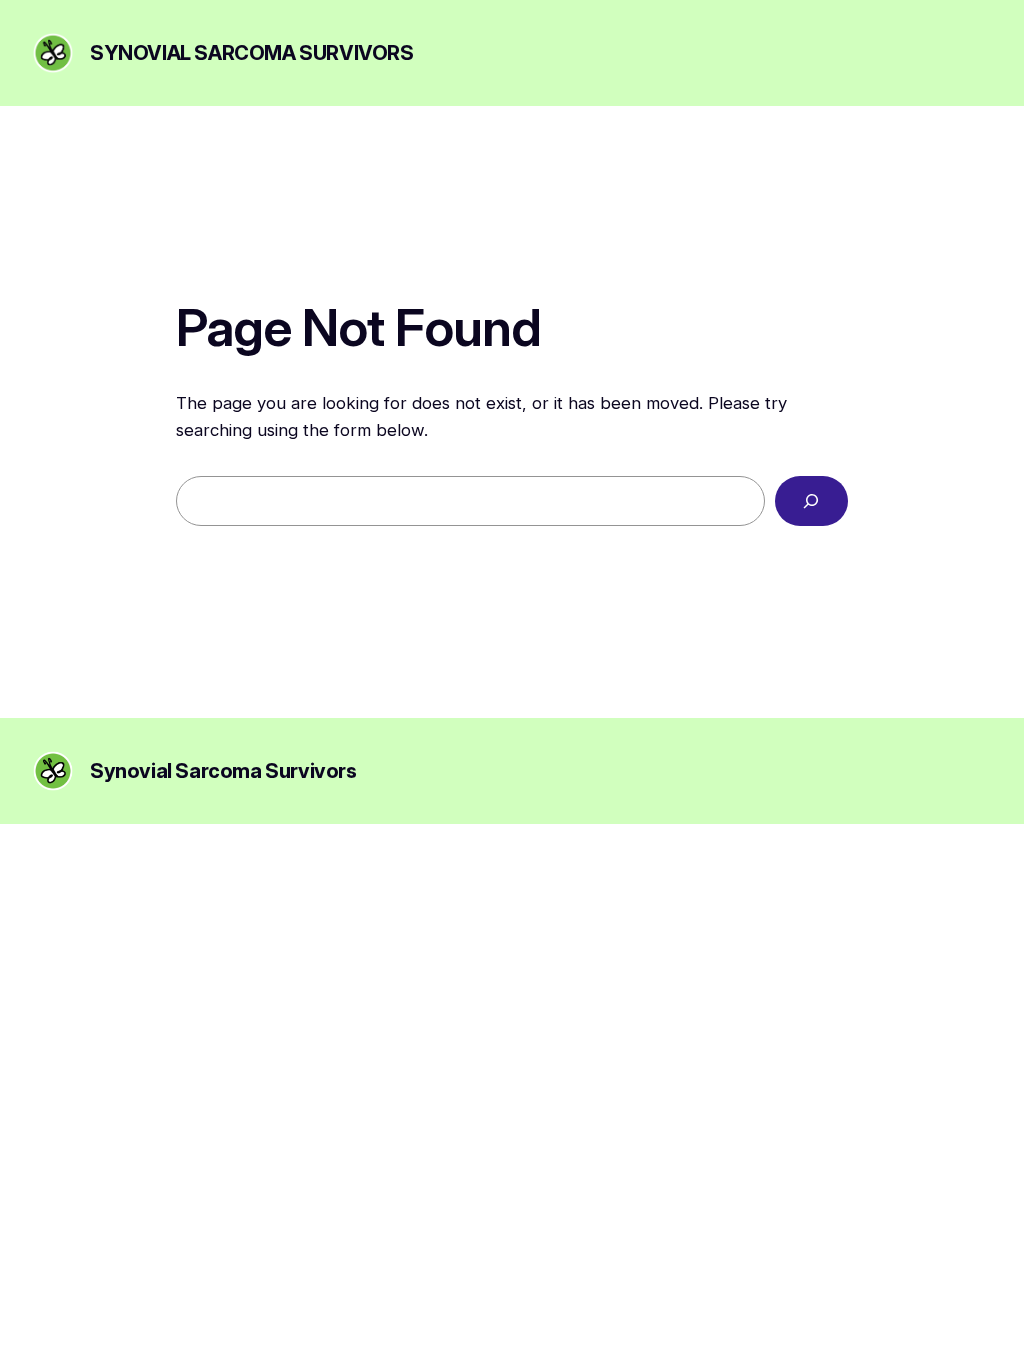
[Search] (811, 501)
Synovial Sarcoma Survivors (252, 53)
